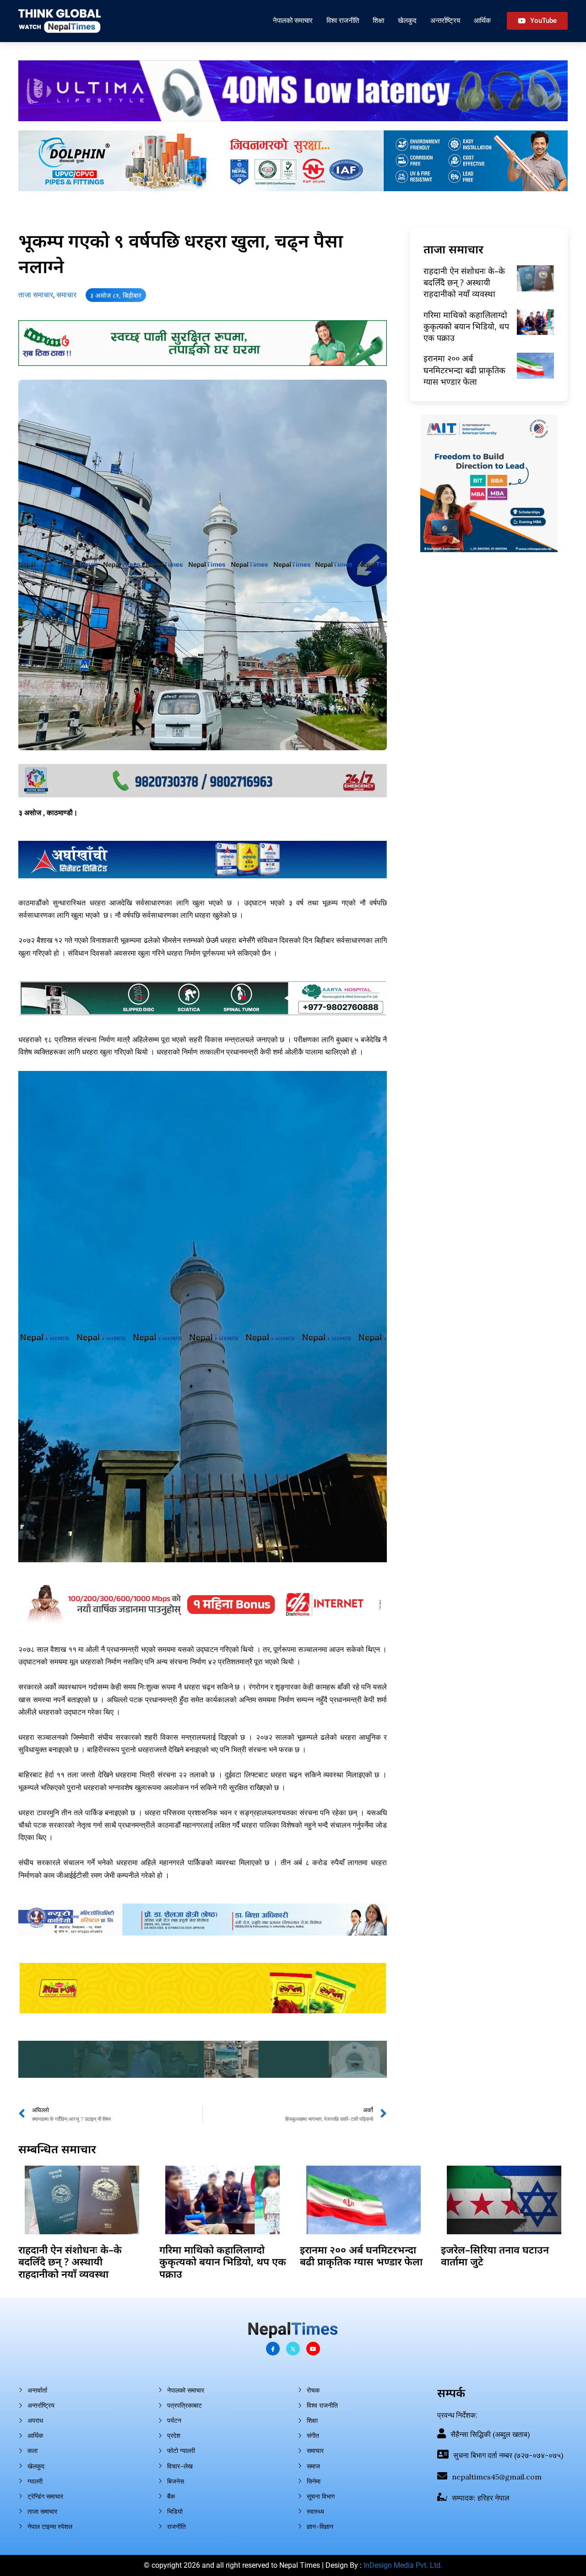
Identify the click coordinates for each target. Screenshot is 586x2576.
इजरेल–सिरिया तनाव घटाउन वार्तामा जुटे (495, 2255)
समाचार (66, 295)
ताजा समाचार (36, 295)
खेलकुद (407, 20)
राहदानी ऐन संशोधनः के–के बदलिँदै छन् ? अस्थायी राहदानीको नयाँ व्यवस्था (464, 282)
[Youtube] (313, 2349)
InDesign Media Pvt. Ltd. (403, 2565)
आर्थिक (482, 20)
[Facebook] (273, 2349)
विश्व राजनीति (343, 20)
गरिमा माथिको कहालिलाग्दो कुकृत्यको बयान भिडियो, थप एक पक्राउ (466, 326)
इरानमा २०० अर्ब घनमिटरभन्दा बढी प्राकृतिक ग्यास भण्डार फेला (464, 370)
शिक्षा (378, 20)
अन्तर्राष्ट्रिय (445, 20)
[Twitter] (293, 2349)
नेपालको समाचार (293, 20)
